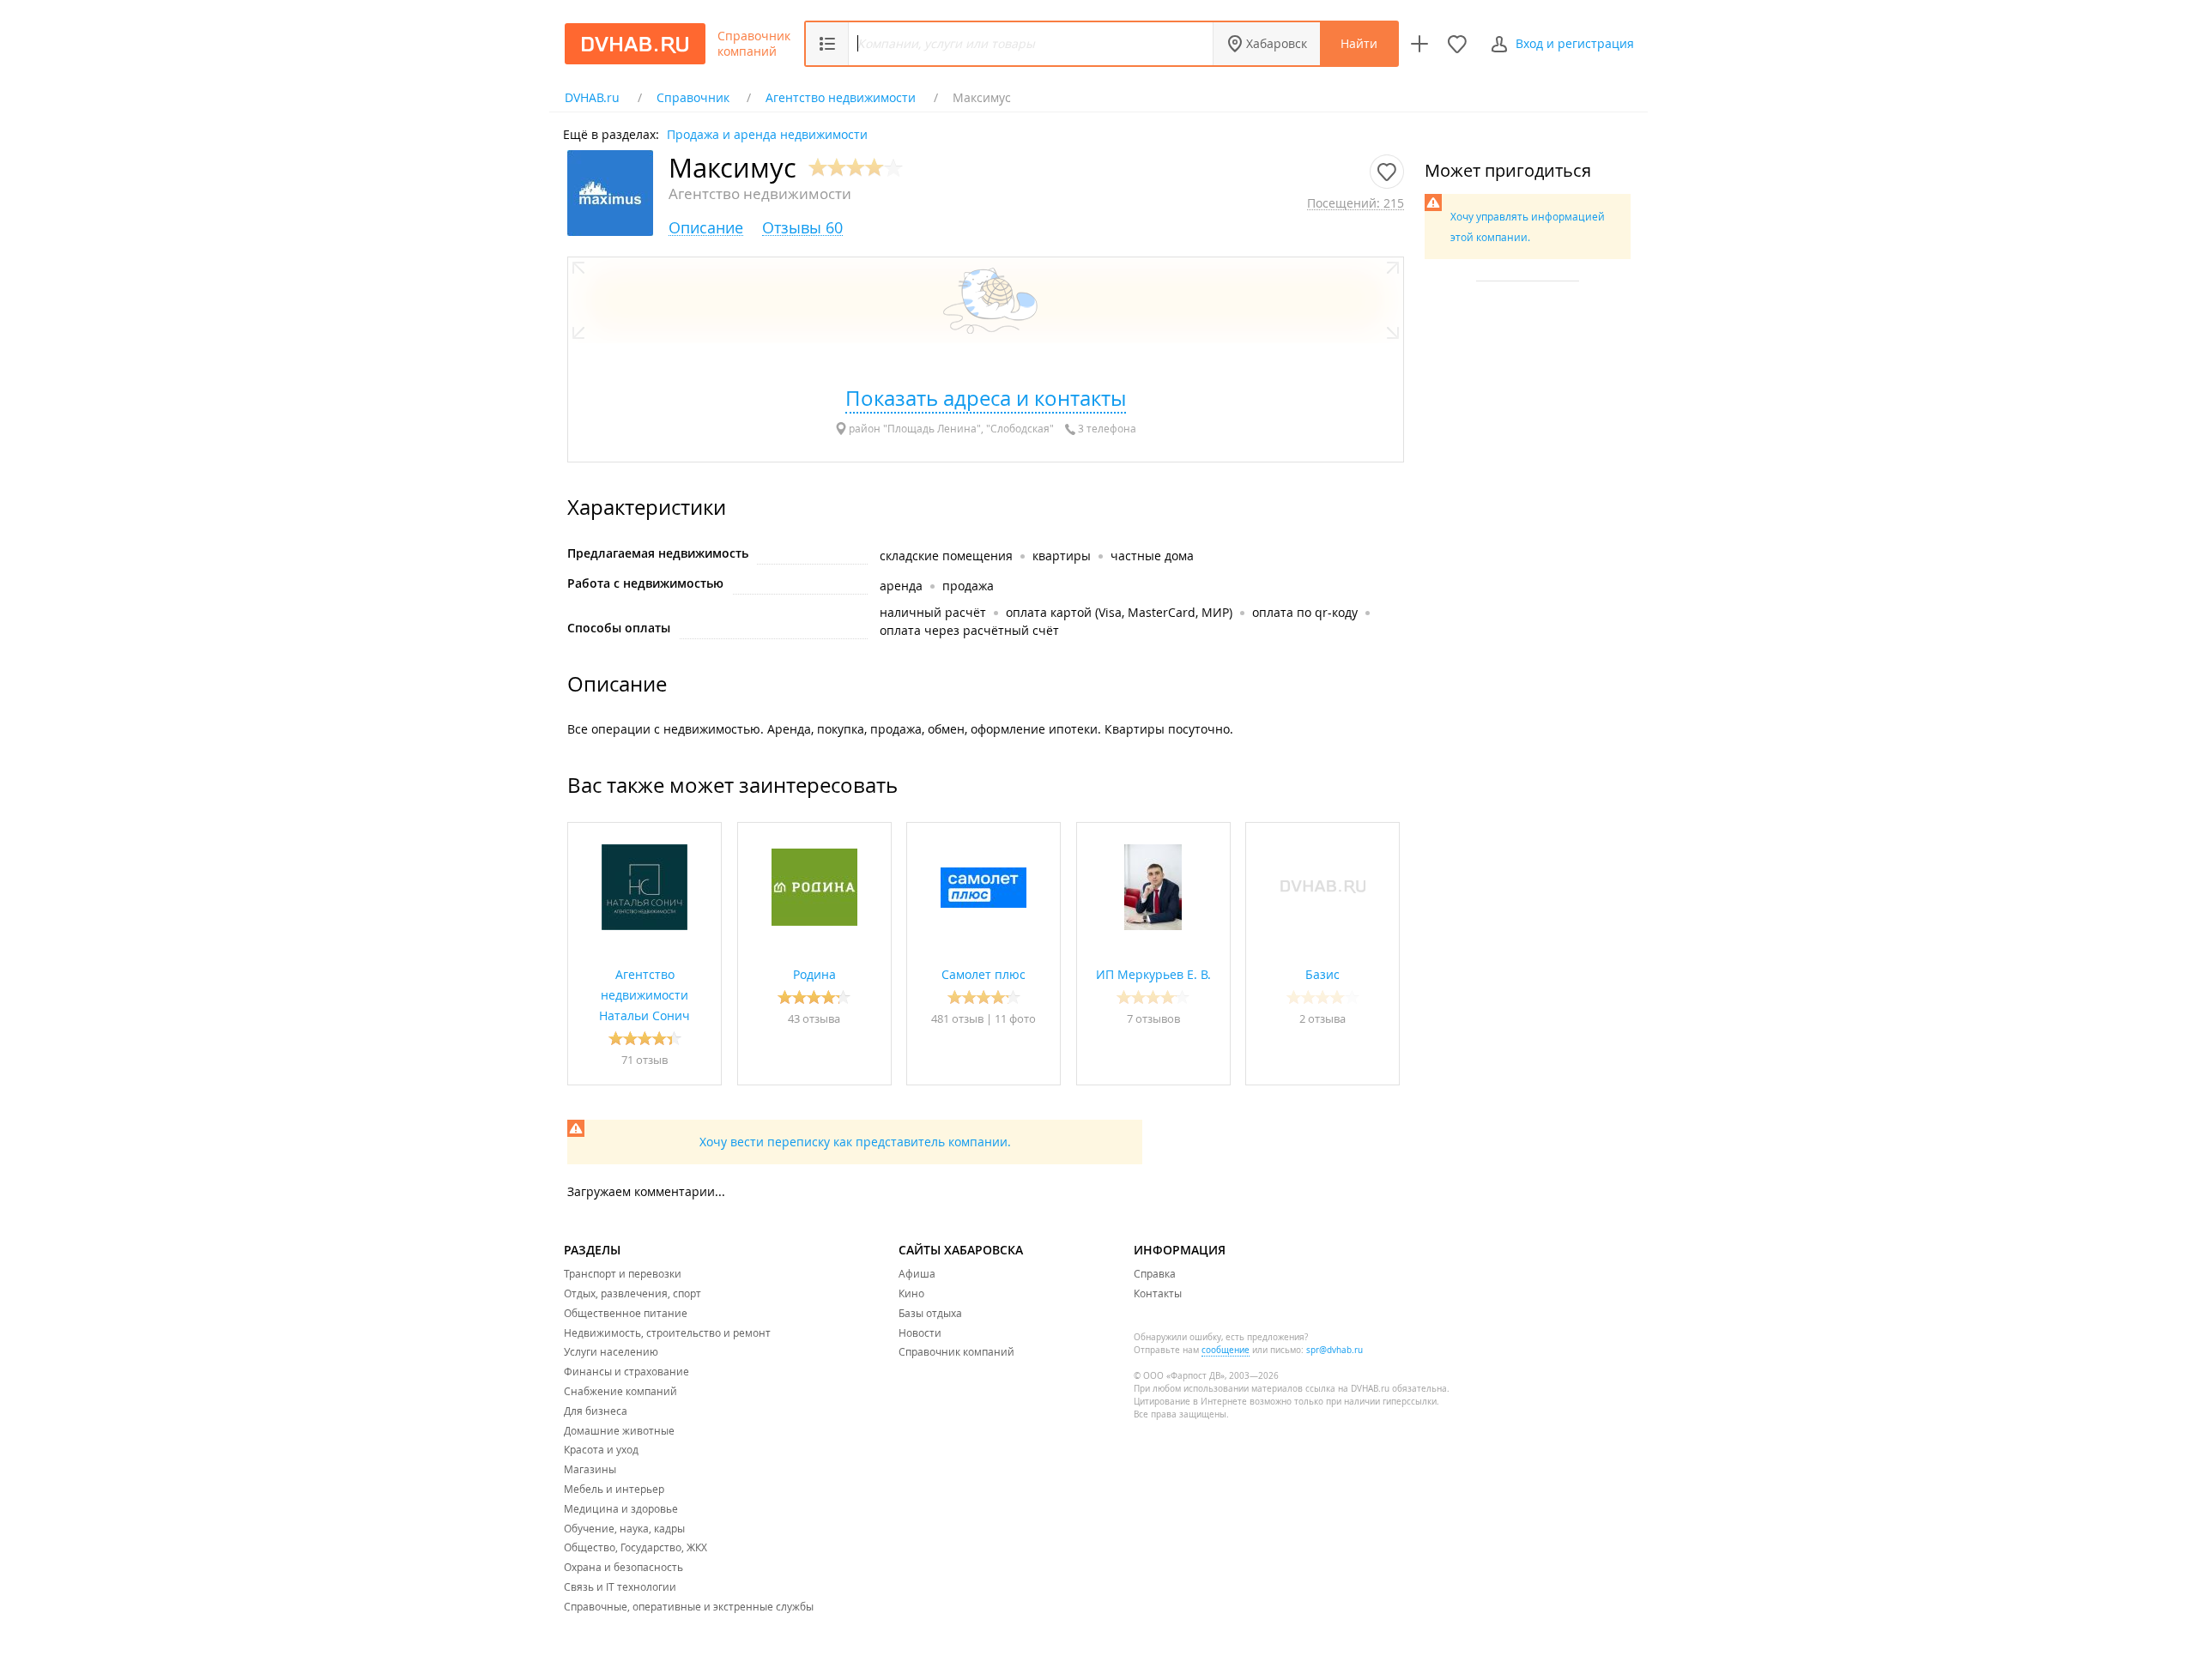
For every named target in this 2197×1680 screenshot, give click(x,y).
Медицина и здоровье (621, 1508)
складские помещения (946, 556)
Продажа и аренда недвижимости (767, 133)
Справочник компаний (754, 44)
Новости (920, 1333)
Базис (1322, 974)
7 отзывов (1153, 1018)
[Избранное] (1457, 44)
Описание (706, 228)
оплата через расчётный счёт (969, 630)
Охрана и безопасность (623, 1567)
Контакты (1158, 1293)
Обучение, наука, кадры (624, 1528)
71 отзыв (645, 1060)
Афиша (917, 1273)
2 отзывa (1322, 1018)
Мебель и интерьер (614, 1489)
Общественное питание (626, 1313)
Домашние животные (619, 1430)
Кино (911, 1293)
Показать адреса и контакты (986, 398)
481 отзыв (959, 1018)
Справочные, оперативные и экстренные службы (689, 1606)
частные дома (1152, 556)
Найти (1359, 43)
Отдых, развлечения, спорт (632, 1293)
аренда (901, 586)
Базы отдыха (930, 1313)
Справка (1155, 1273)
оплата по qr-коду (1305, 612)
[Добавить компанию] (1419, 44)
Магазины (590, 1469)
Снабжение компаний (620, 1391)
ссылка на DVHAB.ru (1347, 1389)
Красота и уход (601, 1449)
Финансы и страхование (626, 1371)
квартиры (1062, 556)
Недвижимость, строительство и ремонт (667, 1333)
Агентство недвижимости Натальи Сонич (645, 995)
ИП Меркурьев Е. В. (1153, 974)
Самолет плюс (984, 974)
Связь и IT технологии (620, 1586)
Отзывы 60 (802, 228)
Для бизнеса (596, 1411)
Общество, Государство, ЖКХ (635, 1547)
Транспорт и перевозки (623, 1273)
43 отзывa (814, 1018)
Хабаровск (1277, 43)
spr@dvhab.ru (1335, 1350)
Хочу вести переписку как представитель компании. (855, 1142)
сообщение (1226, 1350)
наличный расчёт (933, 612)
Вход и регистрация (1575, 43)
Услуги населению (611, 1351)
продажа (968, 586)
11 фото (1015, 1018)
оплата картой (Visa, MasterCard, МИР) (1119, 612)
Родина (814, 974)
